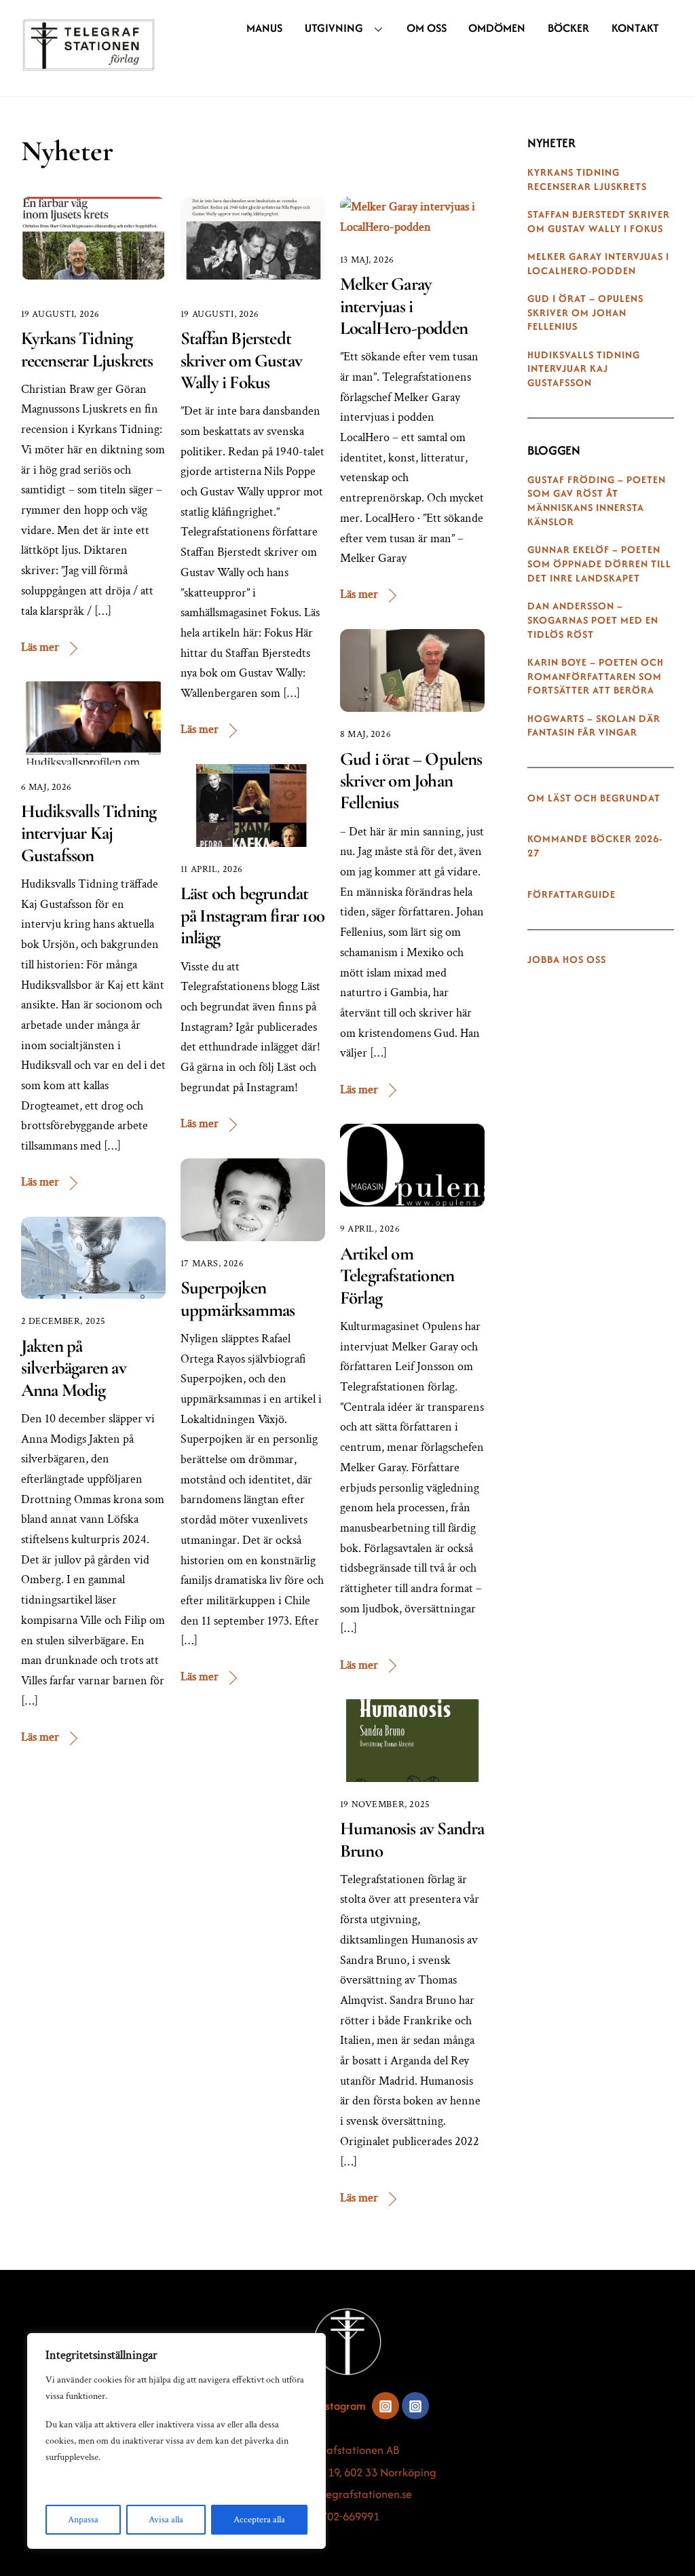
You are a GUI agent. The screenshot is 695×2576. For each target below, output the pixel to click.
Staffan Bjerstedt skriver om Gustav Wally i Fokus (241, 360)
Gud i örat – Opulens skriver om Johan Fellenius (411, 781)
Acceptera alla (259, 2520)
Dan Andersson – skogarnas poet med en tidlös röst (593, 620)
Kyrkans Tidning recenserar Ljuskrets (87, 349)
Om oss (427, 28)
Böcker (568, 28)
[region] (176, 2441)
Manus (264, 28)
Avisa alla (166, 2520)
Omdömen (497, 28)
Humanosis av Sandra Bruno (412, 1839)
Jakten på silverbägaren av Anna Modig (74, 1368)
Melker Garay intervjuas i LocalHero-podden (404, 306)
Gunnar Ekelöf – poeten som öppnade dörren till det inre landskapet (599, 564)
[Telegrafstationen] (89, 64)
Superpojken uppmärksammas (238, 1299)
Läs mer (40, 647)
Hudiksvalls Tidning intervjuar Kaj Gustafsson (89, 833)
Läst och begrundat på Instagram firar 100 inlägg (252, 915)
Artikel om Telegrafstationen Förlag (397, 1276)
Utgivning (334, 28)
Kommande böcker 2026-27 (595, 846)
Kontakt (635, 28)
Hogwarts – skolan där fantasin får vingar (594, 726)
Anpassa (83, 2520)
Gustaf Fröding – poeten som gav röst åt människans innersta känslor (597, 501)
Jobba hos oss (567, 960)
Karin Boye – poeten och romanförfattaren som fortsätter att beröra (596, 677)
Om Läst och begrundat (594, 798)
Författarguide (571, 894)
